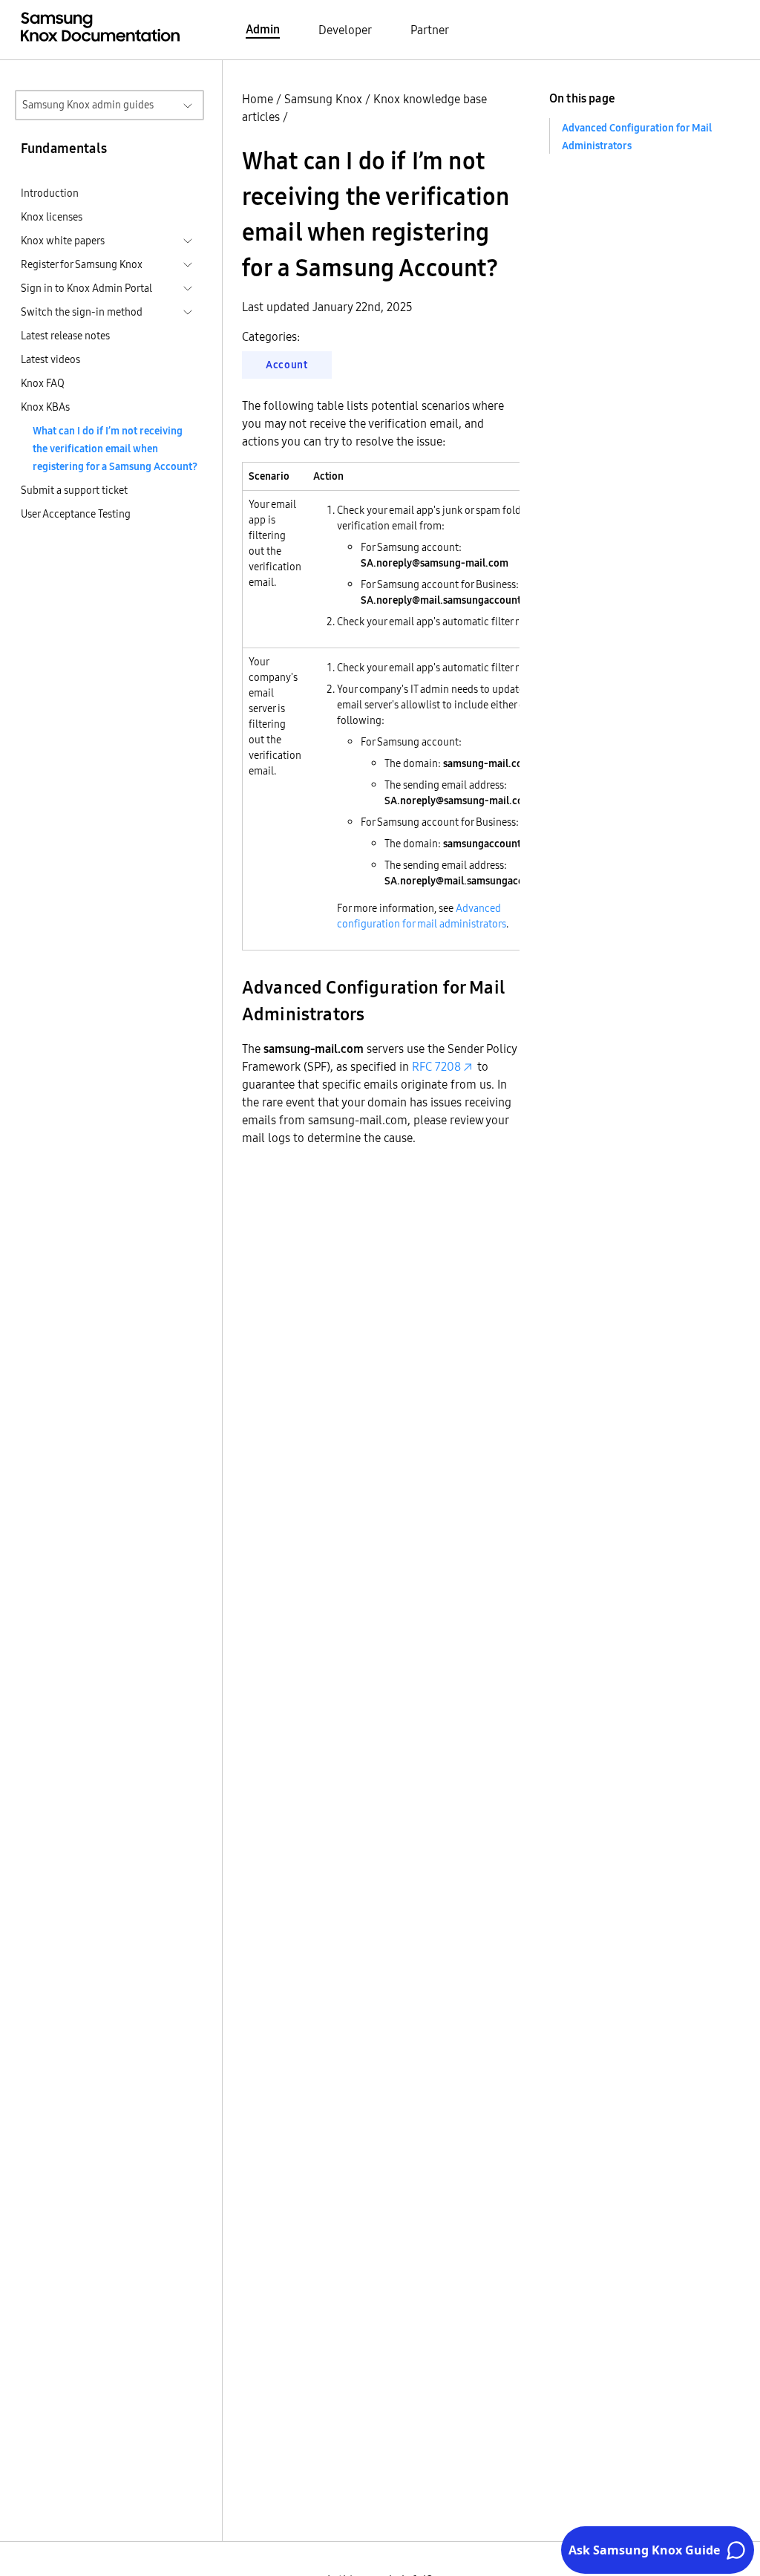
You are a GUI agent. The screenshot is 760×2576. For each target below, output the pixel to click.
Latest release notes (65, 336)
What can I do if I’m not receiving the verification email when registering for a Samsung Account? (115, 449)
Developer (345, 30)
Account (287, 365)
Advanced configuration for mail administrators (422, 916)
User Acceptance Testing (76, 514)
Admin (263, 29)
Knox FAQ (43, 383)
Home (258, 99)
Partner (430, 30)
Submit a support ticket (74, 490)
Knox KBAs (45, 407)
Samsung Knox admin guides (88, 105)
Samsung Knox (323, 99)
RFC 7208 (436, 1066)
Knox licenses (52, 217)
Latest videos (50, 359)
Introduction (50, 193)
